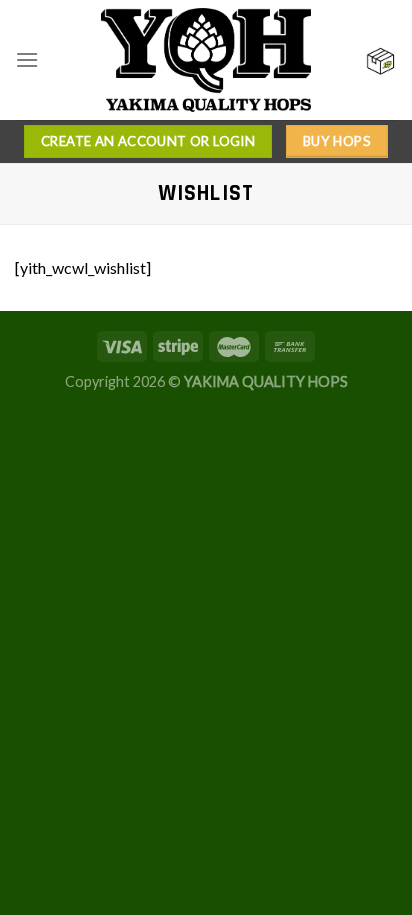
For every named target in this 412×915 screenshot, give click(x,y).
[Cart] (381, 60)
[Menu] (27, 59)
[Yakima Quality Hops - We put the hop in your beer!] (206, 60)
